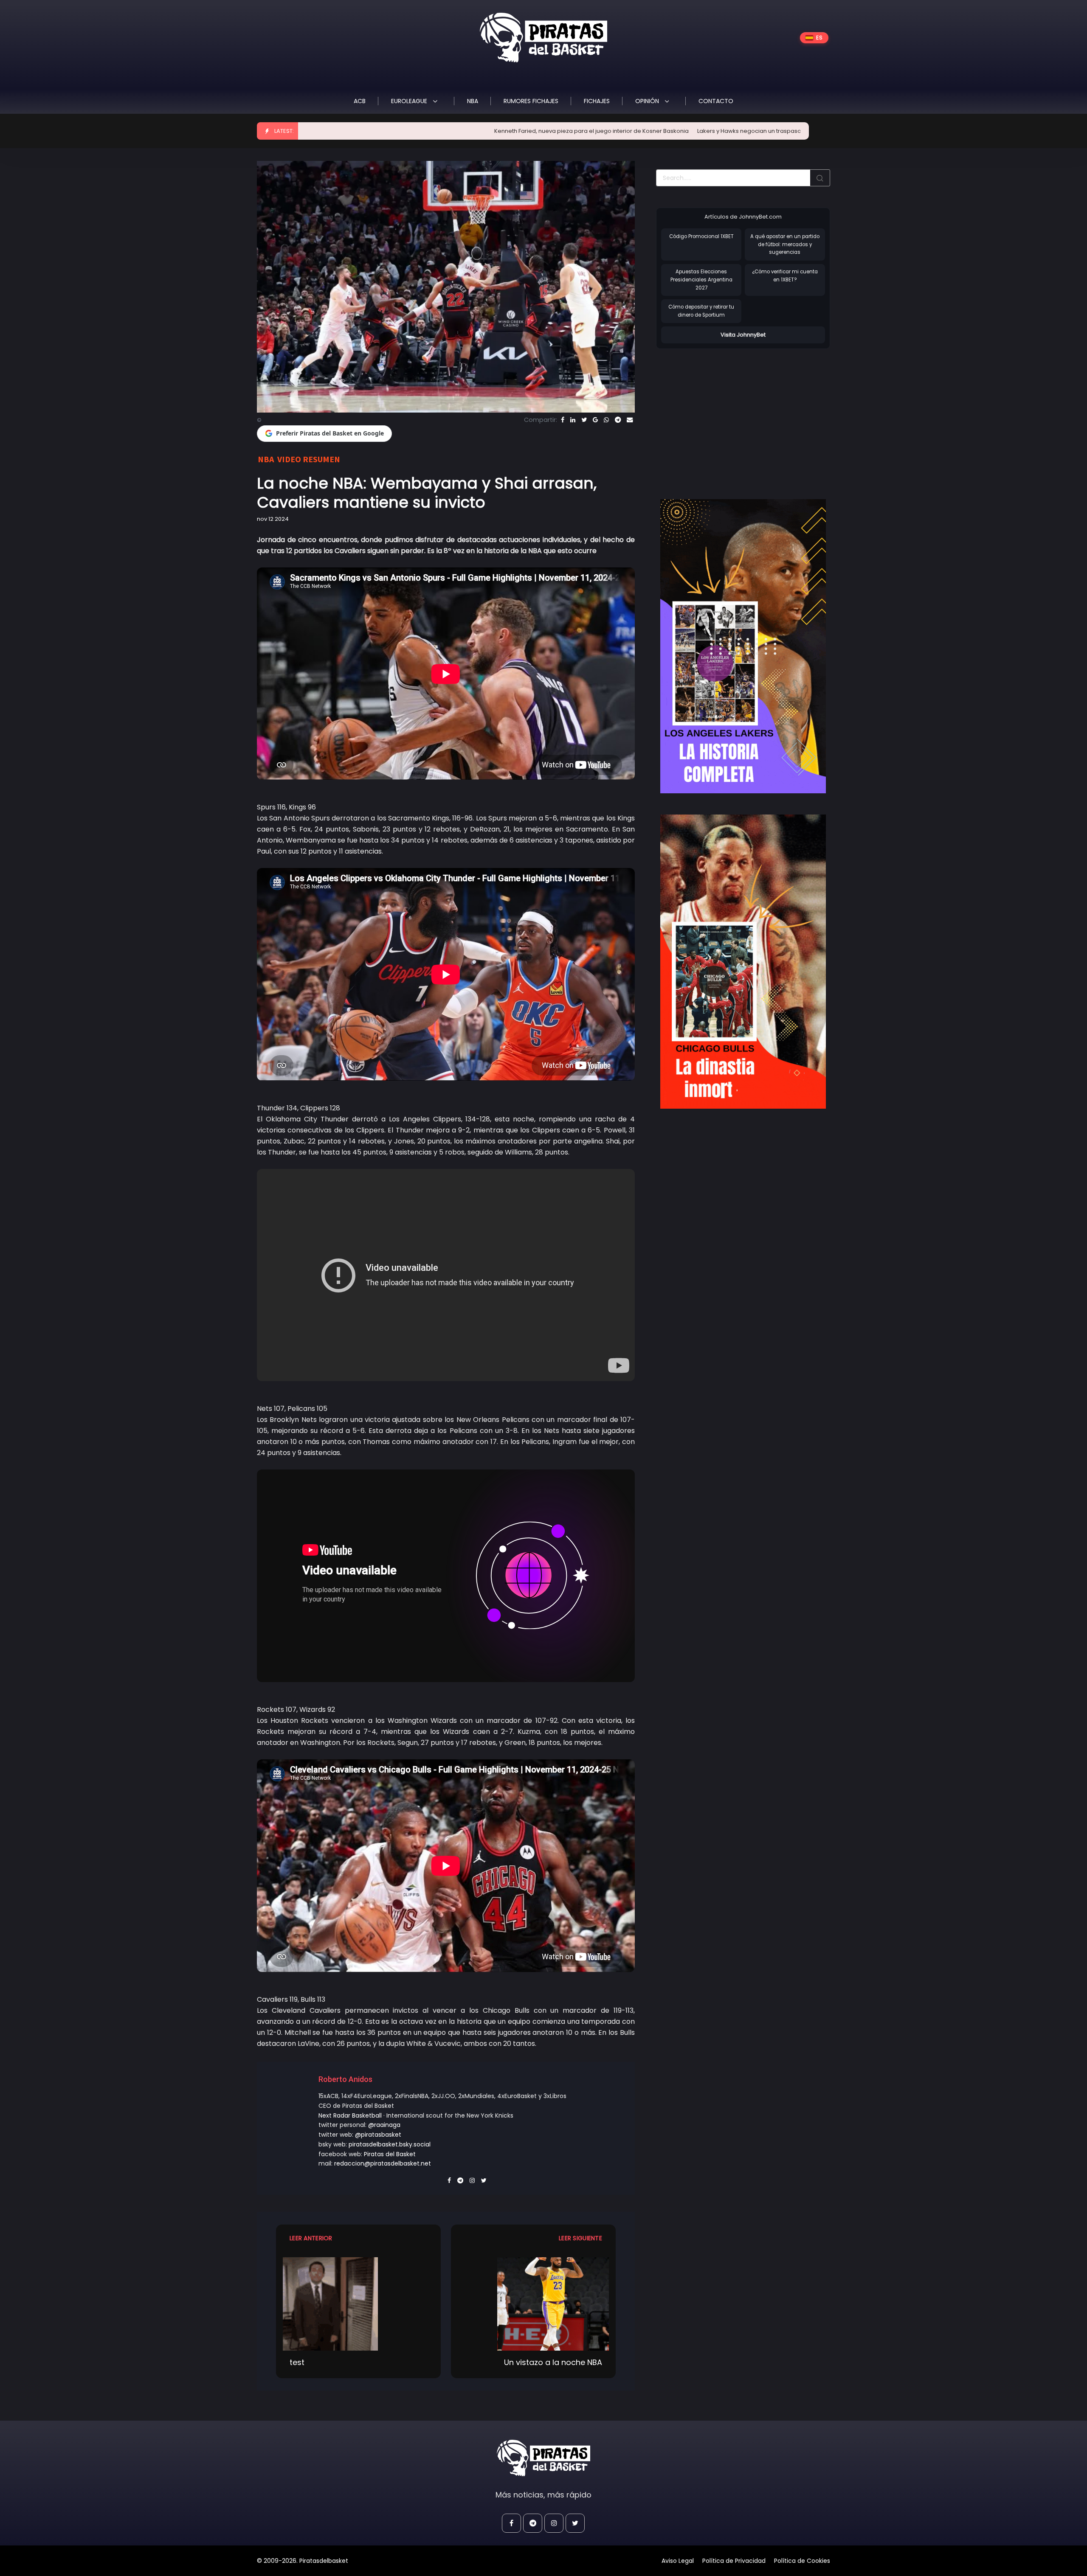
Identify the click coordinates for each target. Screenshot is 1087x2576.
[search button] (820, 178)
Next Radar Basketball (350, 2115)
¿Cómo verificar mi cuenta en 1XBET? (785, 276)
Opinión (648, 101)
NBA (473, 101)
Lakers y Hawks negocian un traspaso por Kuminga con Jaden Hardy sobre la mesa (674, 131)
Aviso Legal (678, 2561)
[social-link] (511, 2523)
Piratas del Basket (390, 2154)
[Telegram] (618, 420)
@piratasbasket (378, 2135)
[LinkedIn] (573, 420)
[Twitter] (584, 420)
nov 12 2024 (273, 519)
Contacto (716, 101)
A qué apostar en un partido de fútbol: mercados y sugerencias (785, 244)
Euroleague (410, 101)
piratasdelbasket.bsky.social (390, 2144)
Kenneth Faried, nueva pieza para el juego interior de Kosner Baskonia (453, 131)
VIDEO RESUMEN (309, 459)
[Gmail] (595, 420)
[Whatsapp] (606, 420)
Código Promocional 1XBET (701, 236)
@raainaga (384, 2125)
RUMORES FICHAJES (531, 101)
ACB (360, 101)
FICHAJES (597, 101)
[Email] (630, 420)
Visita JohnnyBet (743, 335)
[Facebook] (563, 420)
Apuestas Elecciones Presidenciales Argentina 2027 (701, 280)
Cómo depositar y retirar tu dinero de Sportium (701, 311)
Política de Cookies (802, 2561)
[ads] (743, 646)
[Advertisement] (727, 415)
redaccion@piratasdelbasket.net (383, 2163)
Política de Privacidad (734, 2561)
